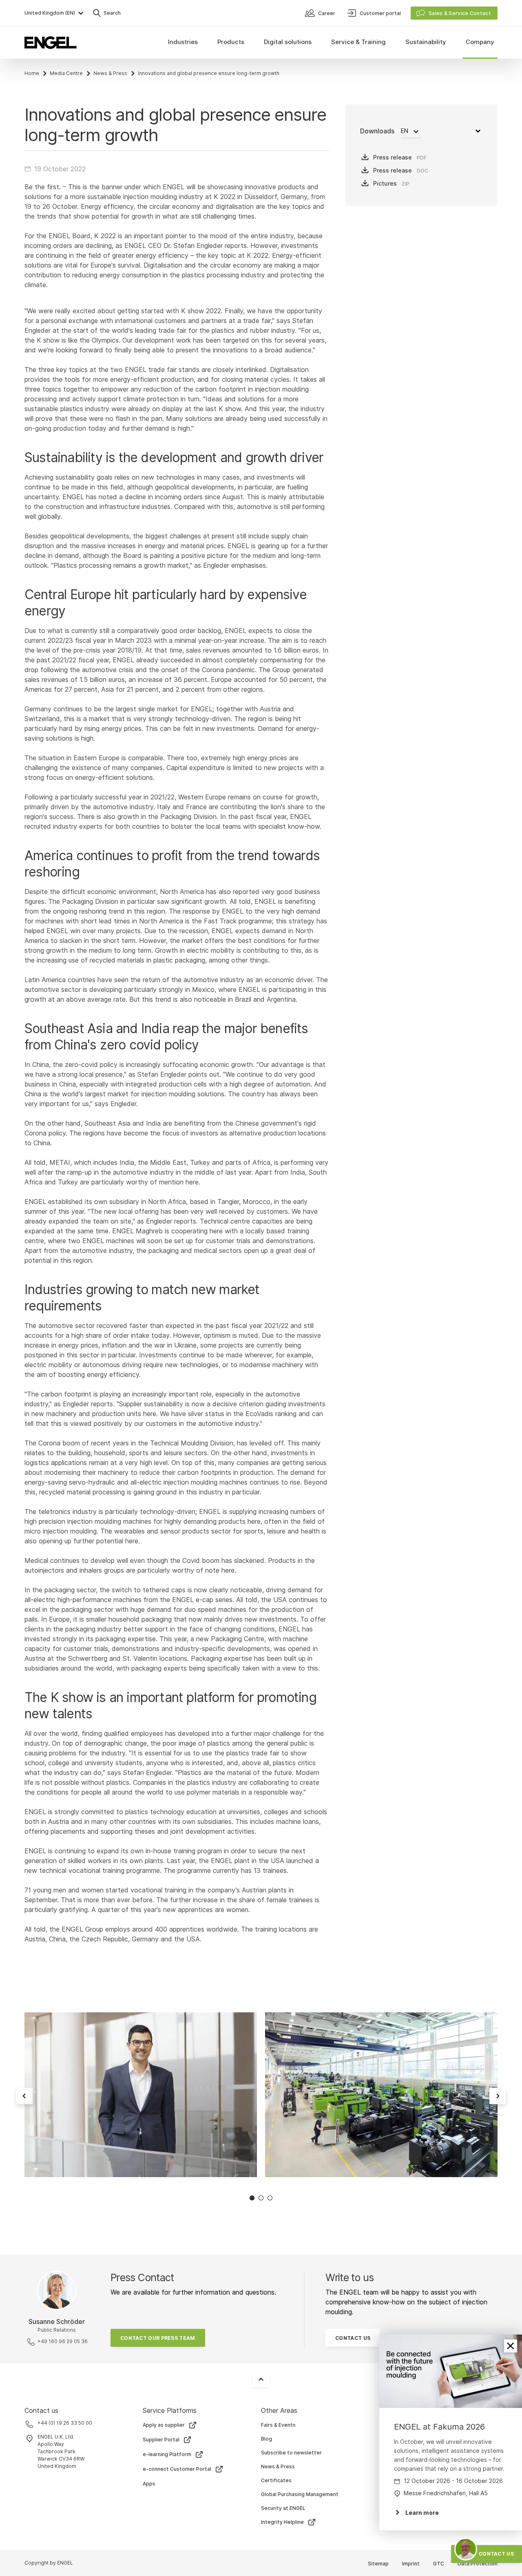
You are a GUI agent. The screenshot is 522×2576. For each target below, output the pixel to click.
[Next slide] (498, 2096)
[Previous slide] (24, 2096)
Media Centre (66, 73)
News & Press (110, 73)
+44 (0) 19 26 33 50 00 (65, 2423)
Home (32, 73)
